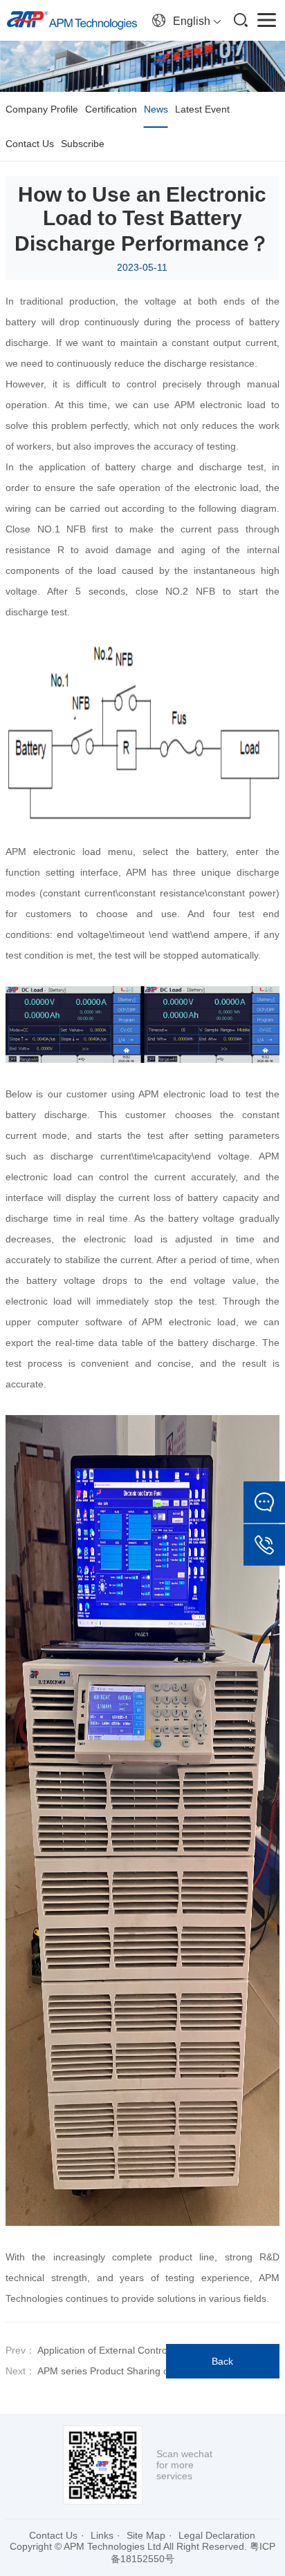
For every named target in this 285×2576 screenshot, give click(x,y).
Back (222, 2361)
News (156, 109)
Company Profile (42, 109)
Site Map (146, 2535)
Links (102, 2535)
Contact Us (30, 144)
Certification (111, 109)
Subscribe (83, 144)
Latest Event (202, 109)
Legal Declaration (217, 2535)
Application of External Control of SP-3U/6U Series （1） (160, 2350)
